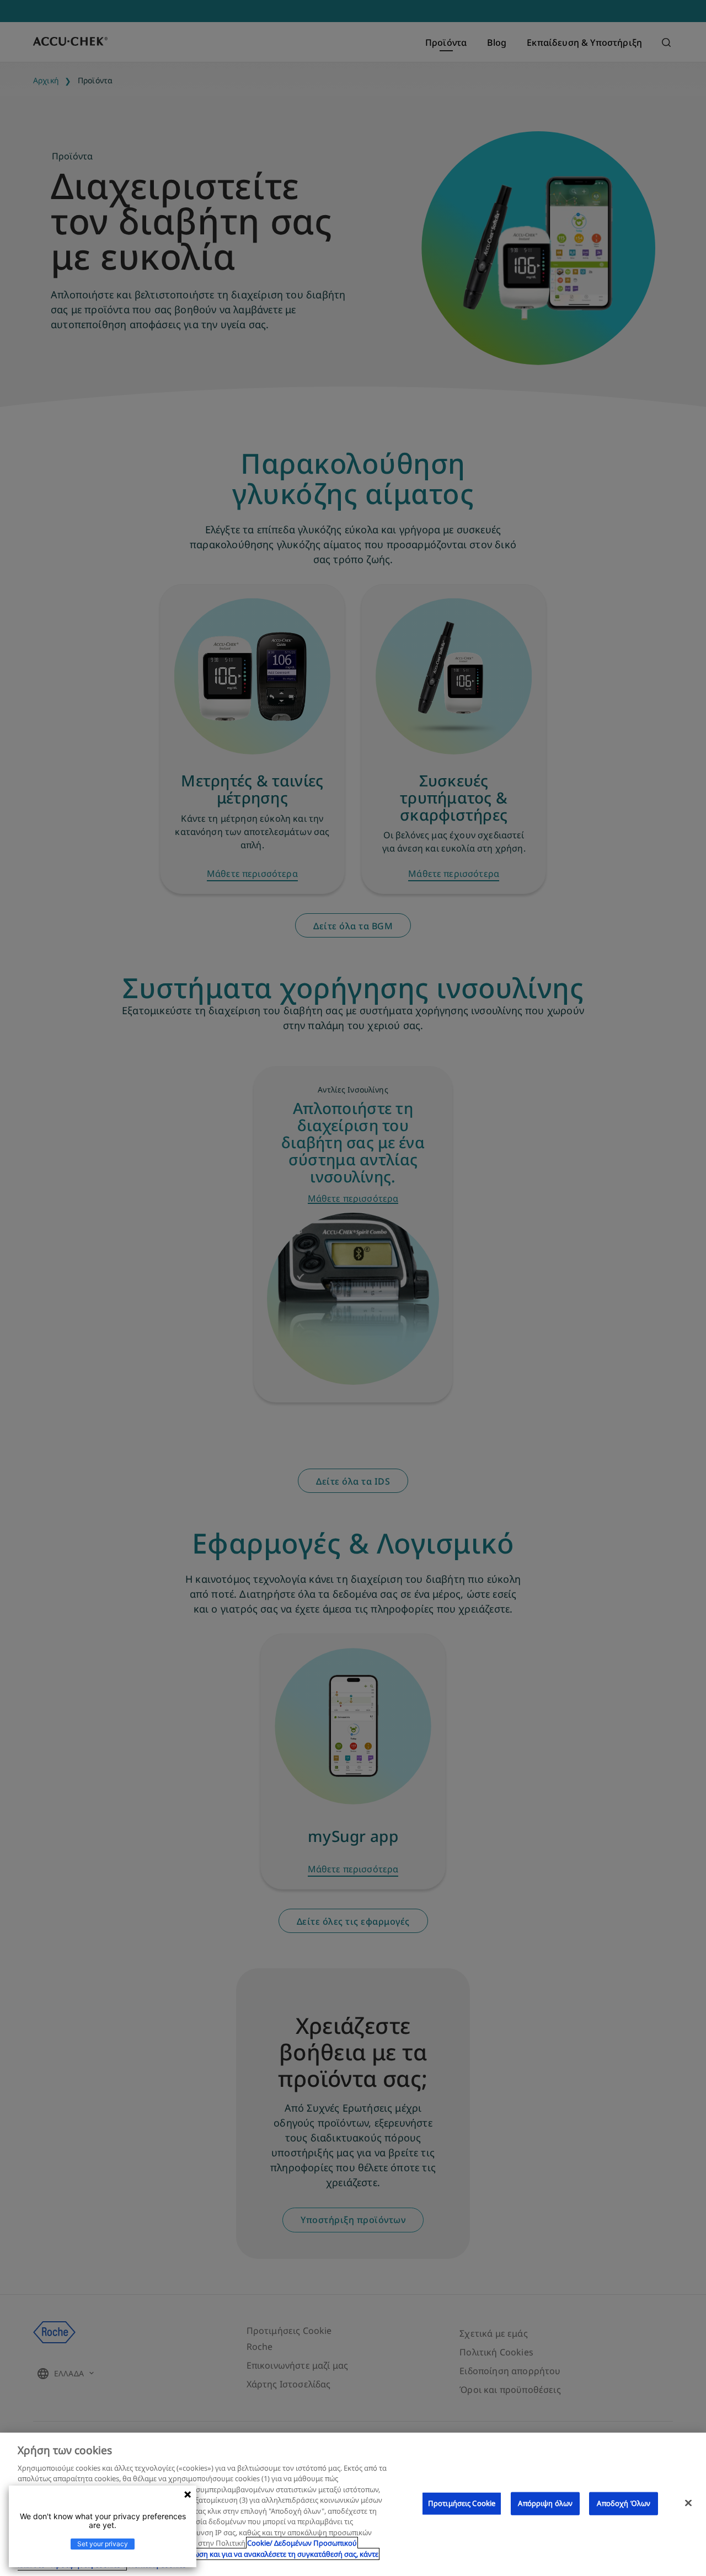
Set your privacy (103, 2544)
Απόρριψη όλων (545, 2503)
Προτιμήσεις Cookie (462, 2503)
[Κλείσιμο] (688, 2503)
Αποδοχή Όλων (624, 2503)
